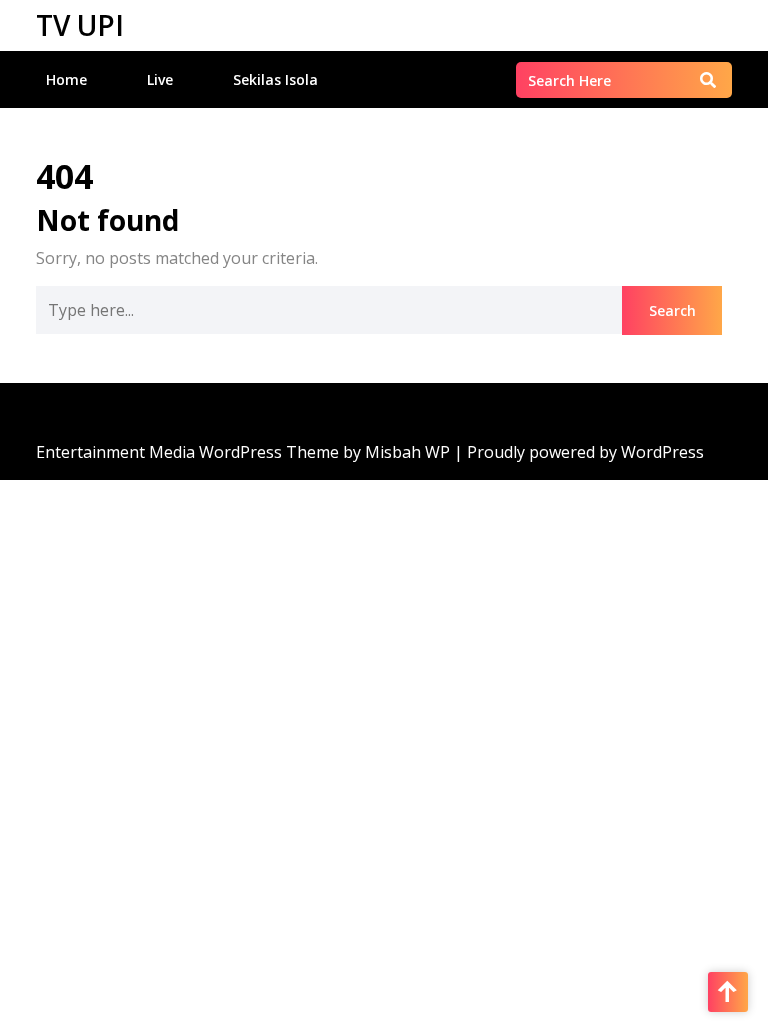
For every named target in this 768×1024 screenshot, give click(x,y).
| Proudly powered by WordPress (579, 452)
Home (66, 79)
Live (160, 79)
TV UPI (80, 25)
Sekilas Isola (275, 79)
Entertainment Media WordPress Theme (189, 452)
